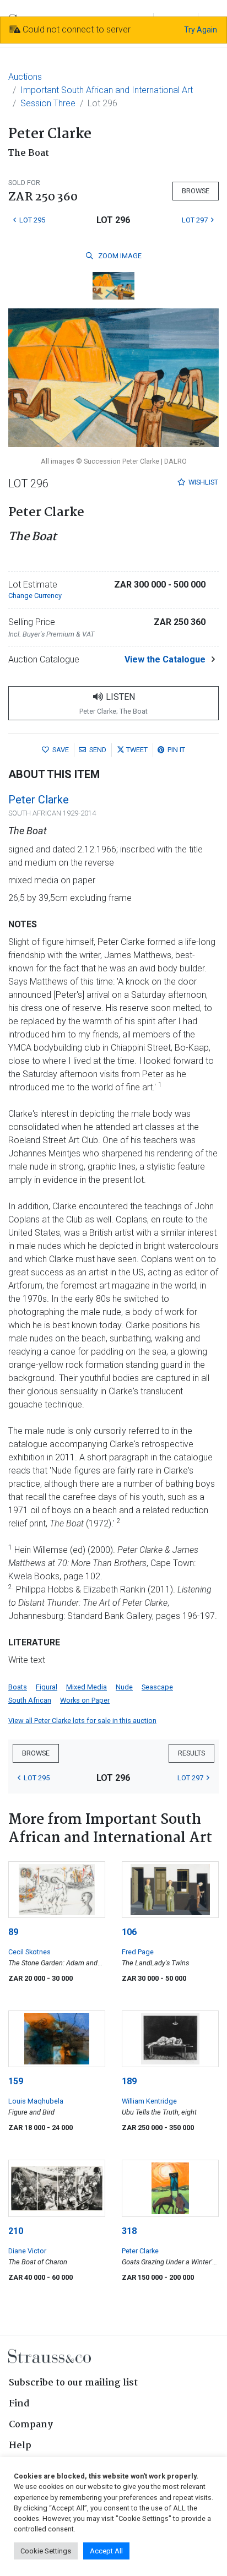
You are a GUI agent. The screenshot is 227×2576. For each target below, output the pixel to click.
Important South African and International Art (107, 90)
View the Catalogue (165, 659)
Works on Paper (85, 1700)
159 (16, 2081)
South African (30, 1700)
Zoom (119, 256)
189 (129, 2081)
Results (191, 1753)
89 (13, 1932)
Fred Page (138, 1952)
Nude (124, 1687)
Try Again (201, 30)
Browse (196, 191)
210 (16, 2231)
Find (19, 2404)
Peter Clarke (39, 800)
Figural (47, 1687)
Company (31, 2425)
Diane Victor (27, 2251)
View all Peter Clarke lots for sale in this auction (82, 1721)
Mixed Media (87, 1687)
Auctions (25, 77)
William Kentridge (149, 2101)
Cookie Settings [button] (46, 2551)
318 (129, 2231)
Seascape (157, 1687)
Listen (113, 703)
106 (129, 1932)
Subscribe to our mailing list (73, 2383)
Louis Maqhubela (36, 2101)
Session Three (48, 103)
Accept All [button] (106, 2551)
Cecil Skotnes (29, 1952)
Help (20, 2446)
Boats (18, 1687)
